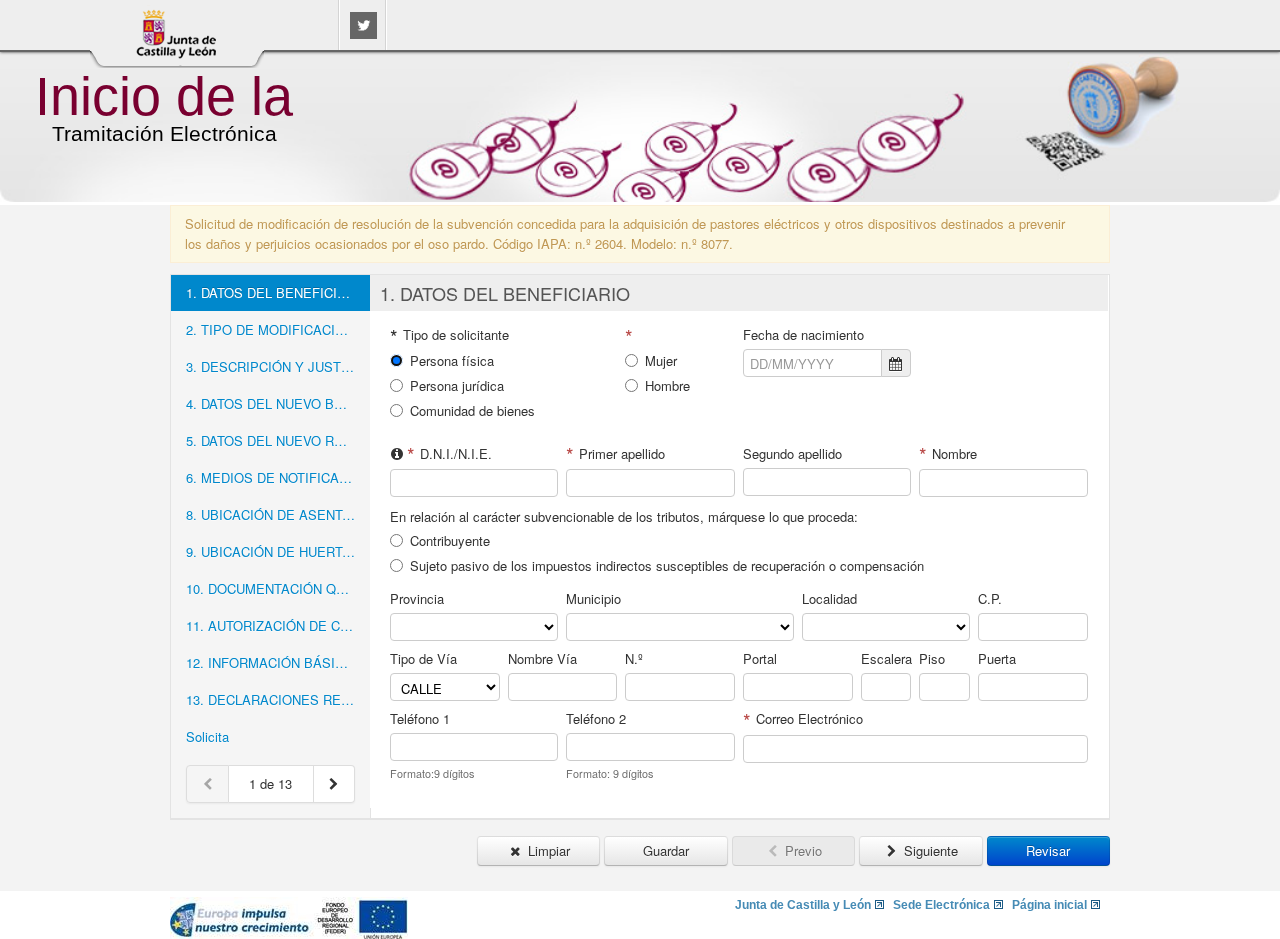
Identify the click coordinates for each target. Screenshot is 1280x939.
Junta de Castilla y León (803, 905)
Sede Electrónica (941, 905)
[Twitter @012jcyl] (363, 33)
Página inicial (1049, 905)
